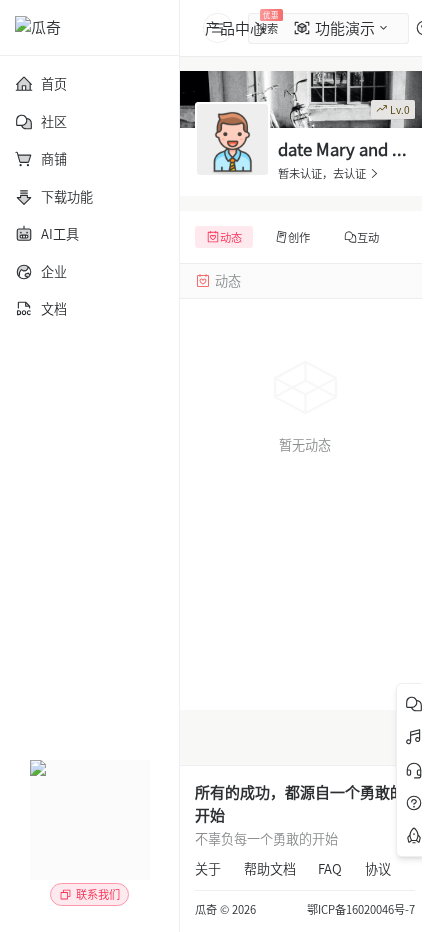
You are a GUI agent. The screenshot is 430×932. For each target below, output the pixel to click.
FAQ (330, 869)
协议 (378, 869)
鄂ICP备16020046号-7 (361, 909)
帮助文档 (270, 869)
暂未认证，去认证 (322, 173)
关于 (208, 869)
